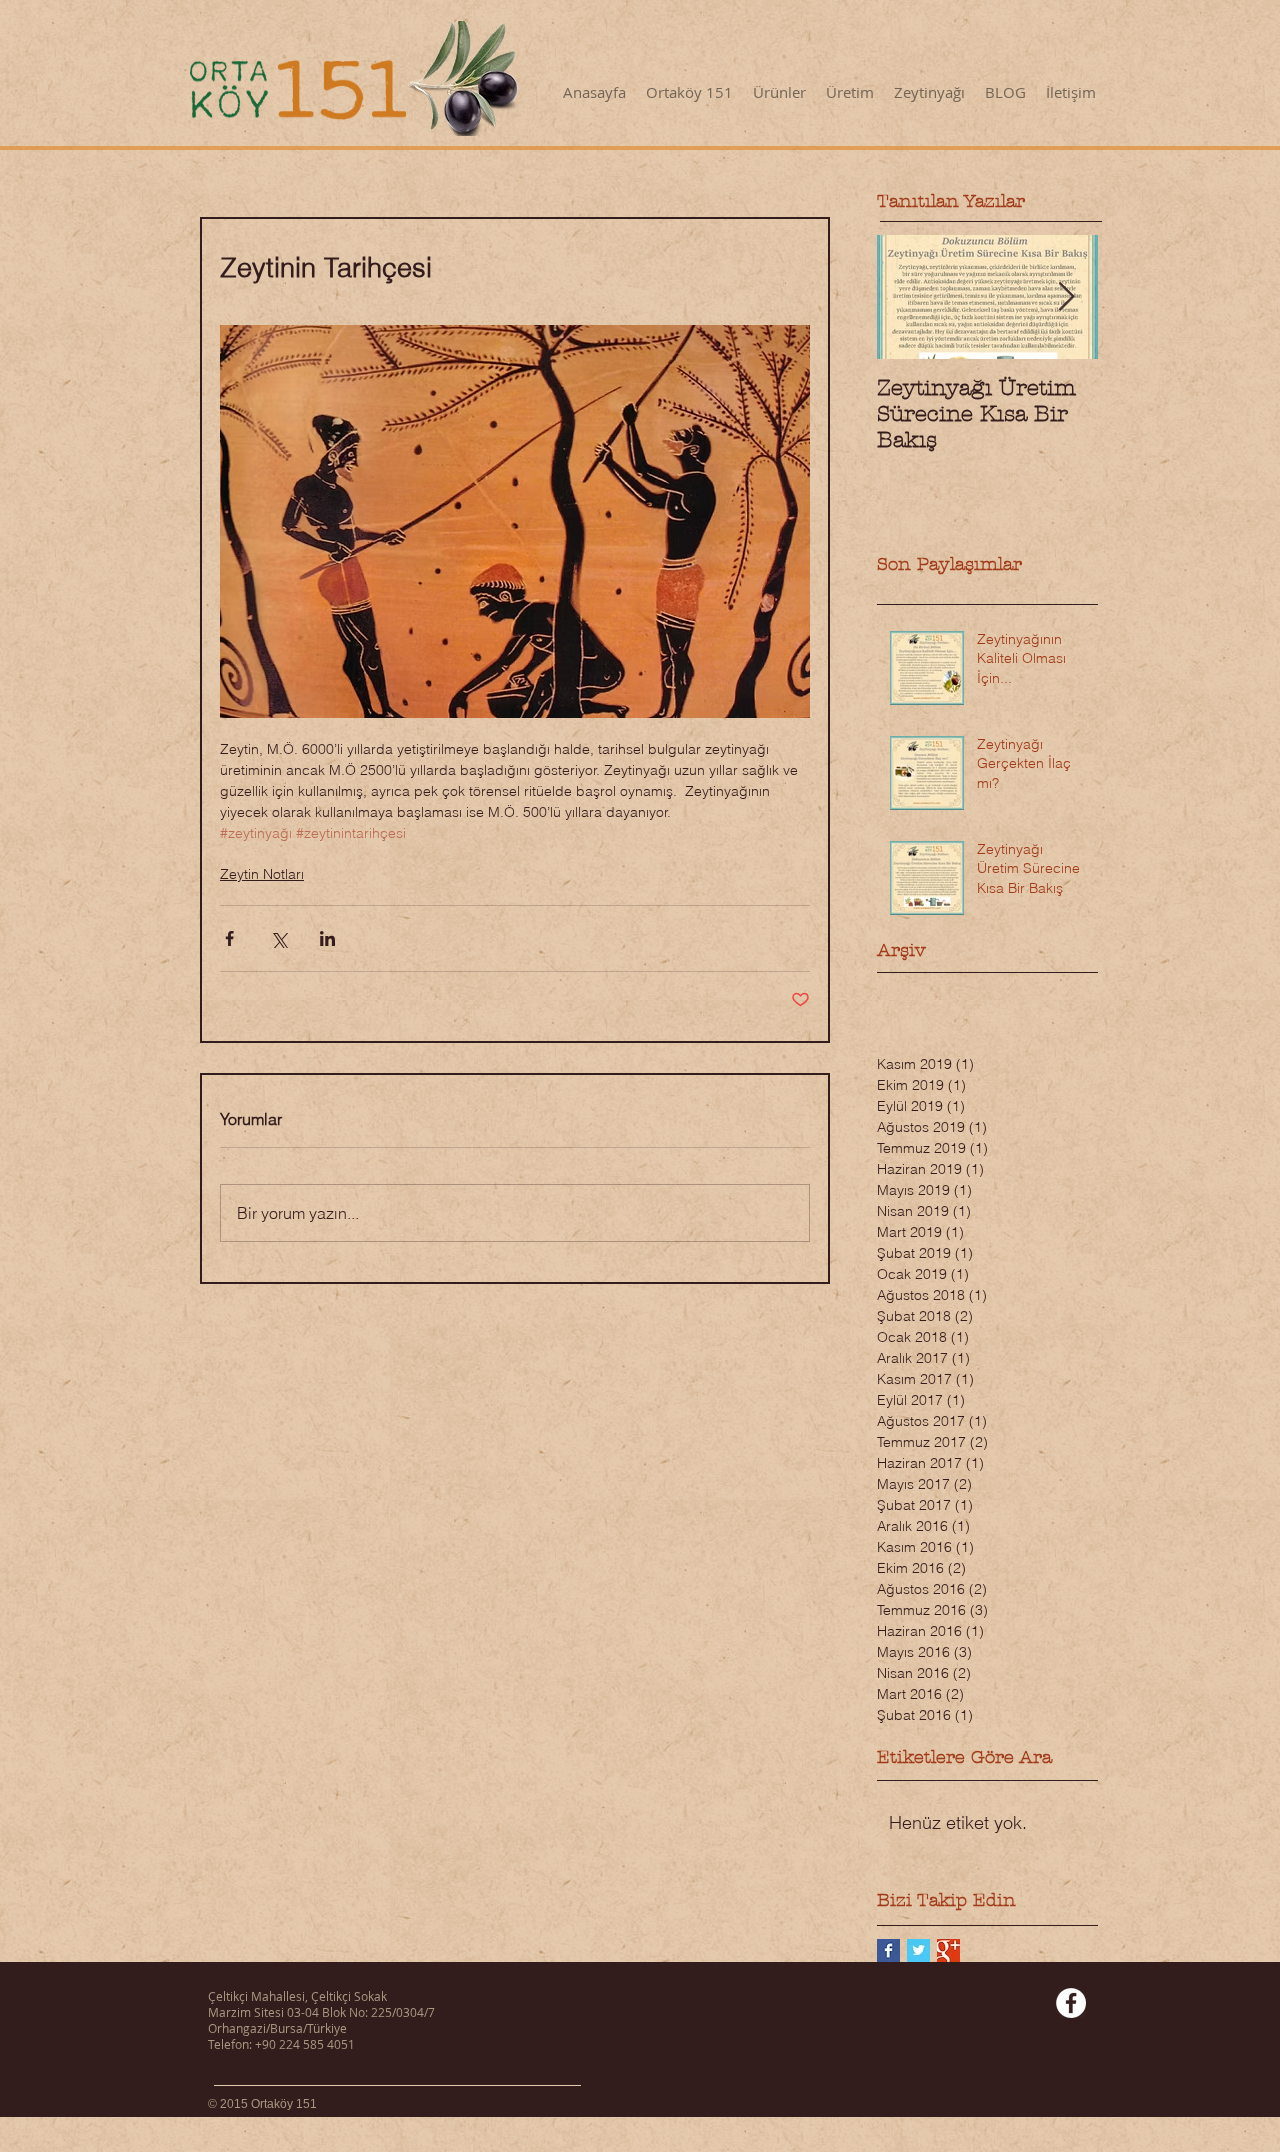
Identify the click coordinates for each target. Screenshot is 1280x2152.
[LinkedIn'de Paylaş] (327, 938)
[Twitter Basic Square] (918, 1950)
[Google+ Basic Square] (948, 1950)
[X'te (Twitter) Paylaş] (278, 938)
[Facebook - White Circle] (1071, 2003)
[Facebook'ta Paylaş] (229, 938)
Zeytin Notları (262, 874)
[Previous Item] (909, 297)
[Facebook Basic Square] (888, 1950)
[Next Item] (1066, 297)
